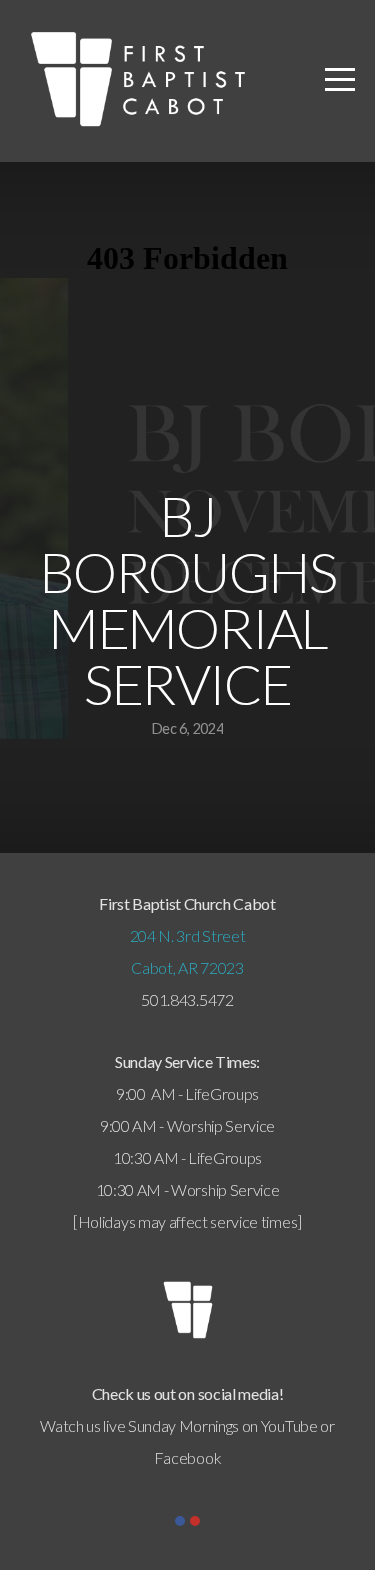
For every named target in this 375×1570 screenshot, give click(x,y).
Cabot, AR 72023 (187, 967)
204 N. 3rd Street (188, 935)
